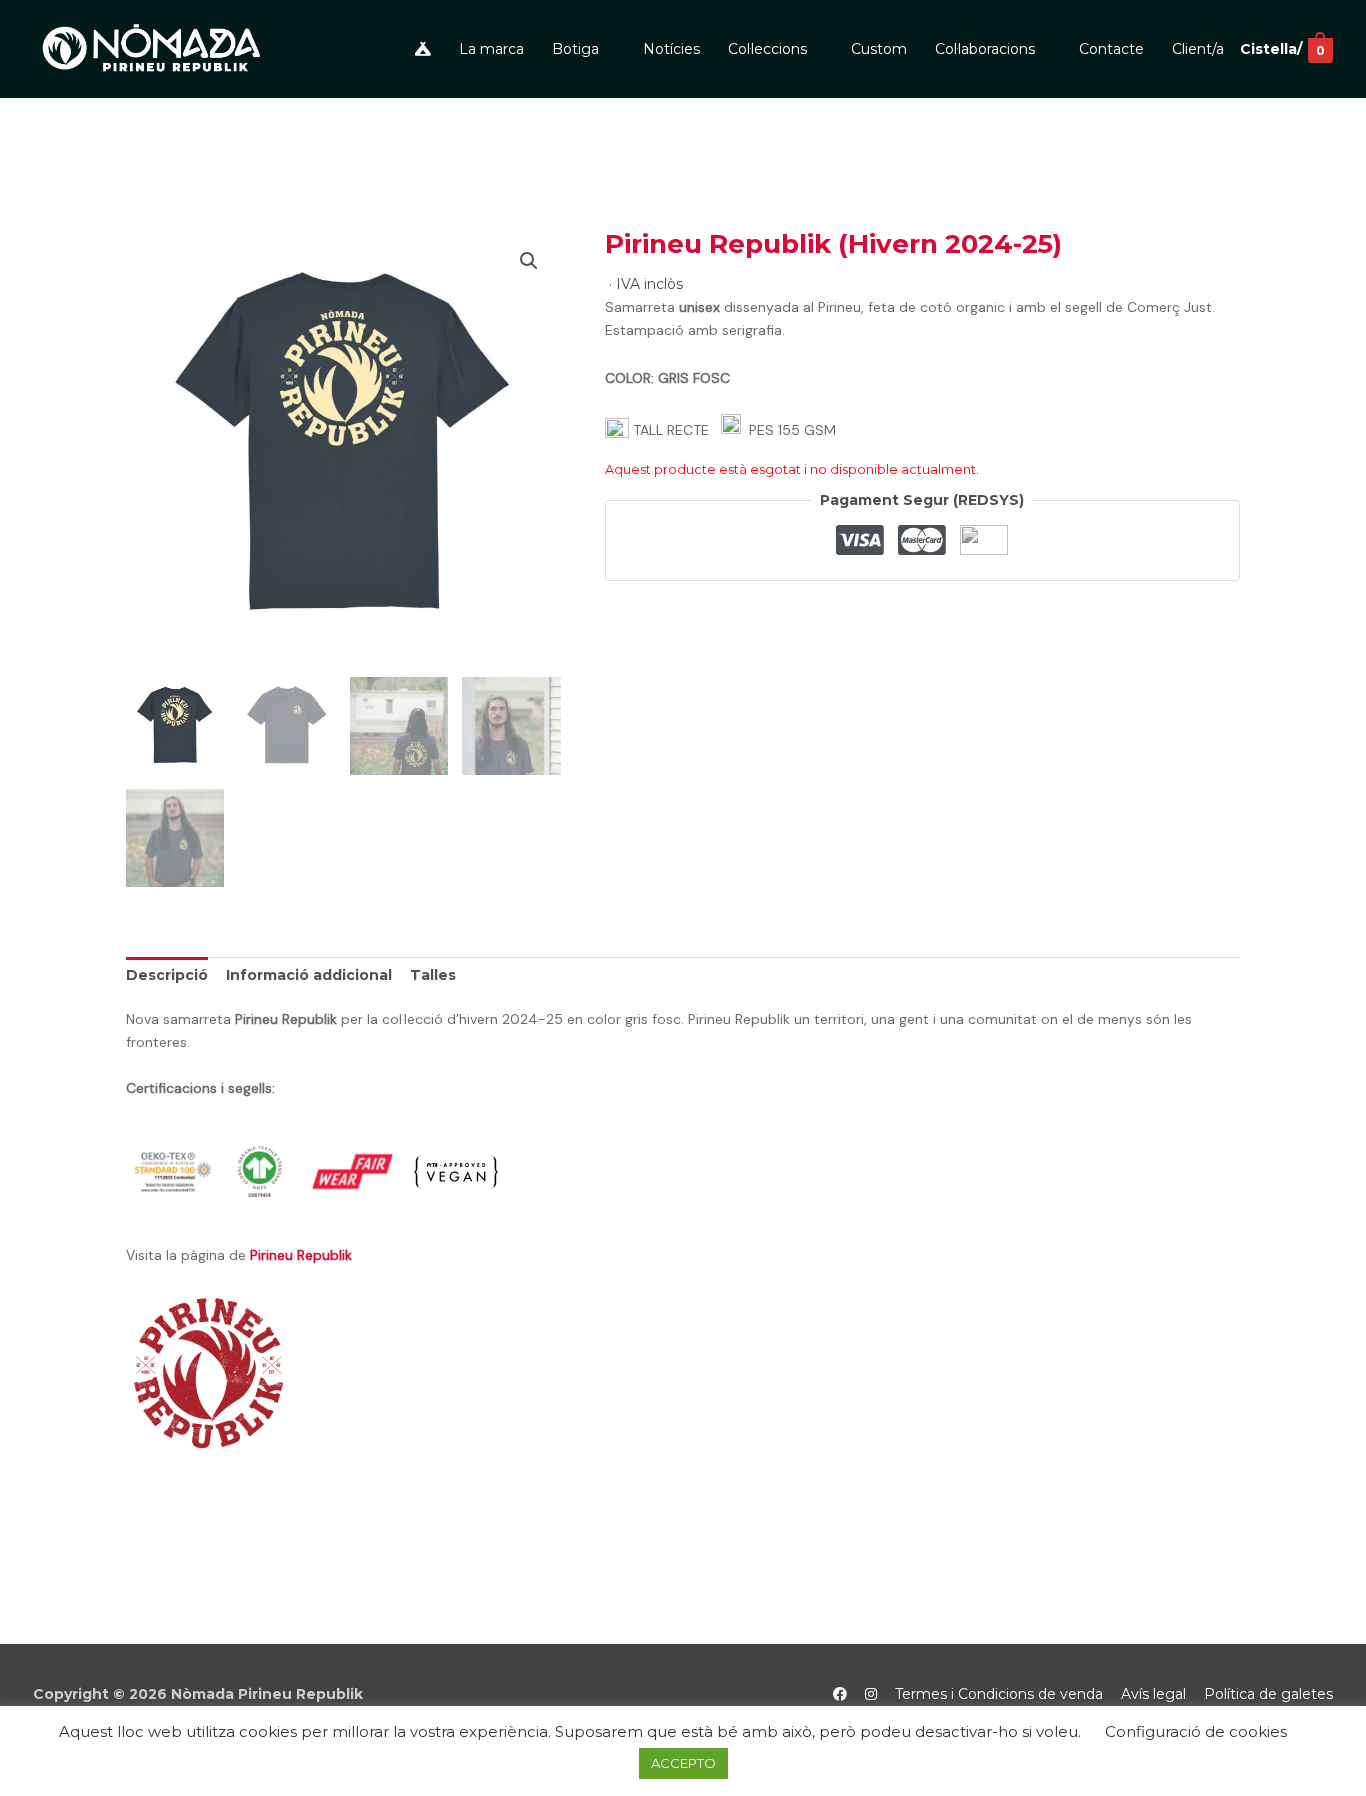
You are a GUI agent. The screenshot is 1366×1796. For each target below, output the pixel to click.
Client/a (1198, 49)
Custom (879, 49)
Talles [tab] (433, 975)
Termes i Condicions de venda (999, 1694)
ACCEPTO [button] (683, 1763)
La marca (491, 49)
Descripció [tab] (167, 975)
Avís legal (1153, 1694)
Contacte (1111, 49)
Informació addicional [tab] (309, 975)
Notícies (671, 49)
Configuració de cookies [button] (1196, 1731)
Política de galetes (1268, 1694)
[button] (529, 261)
